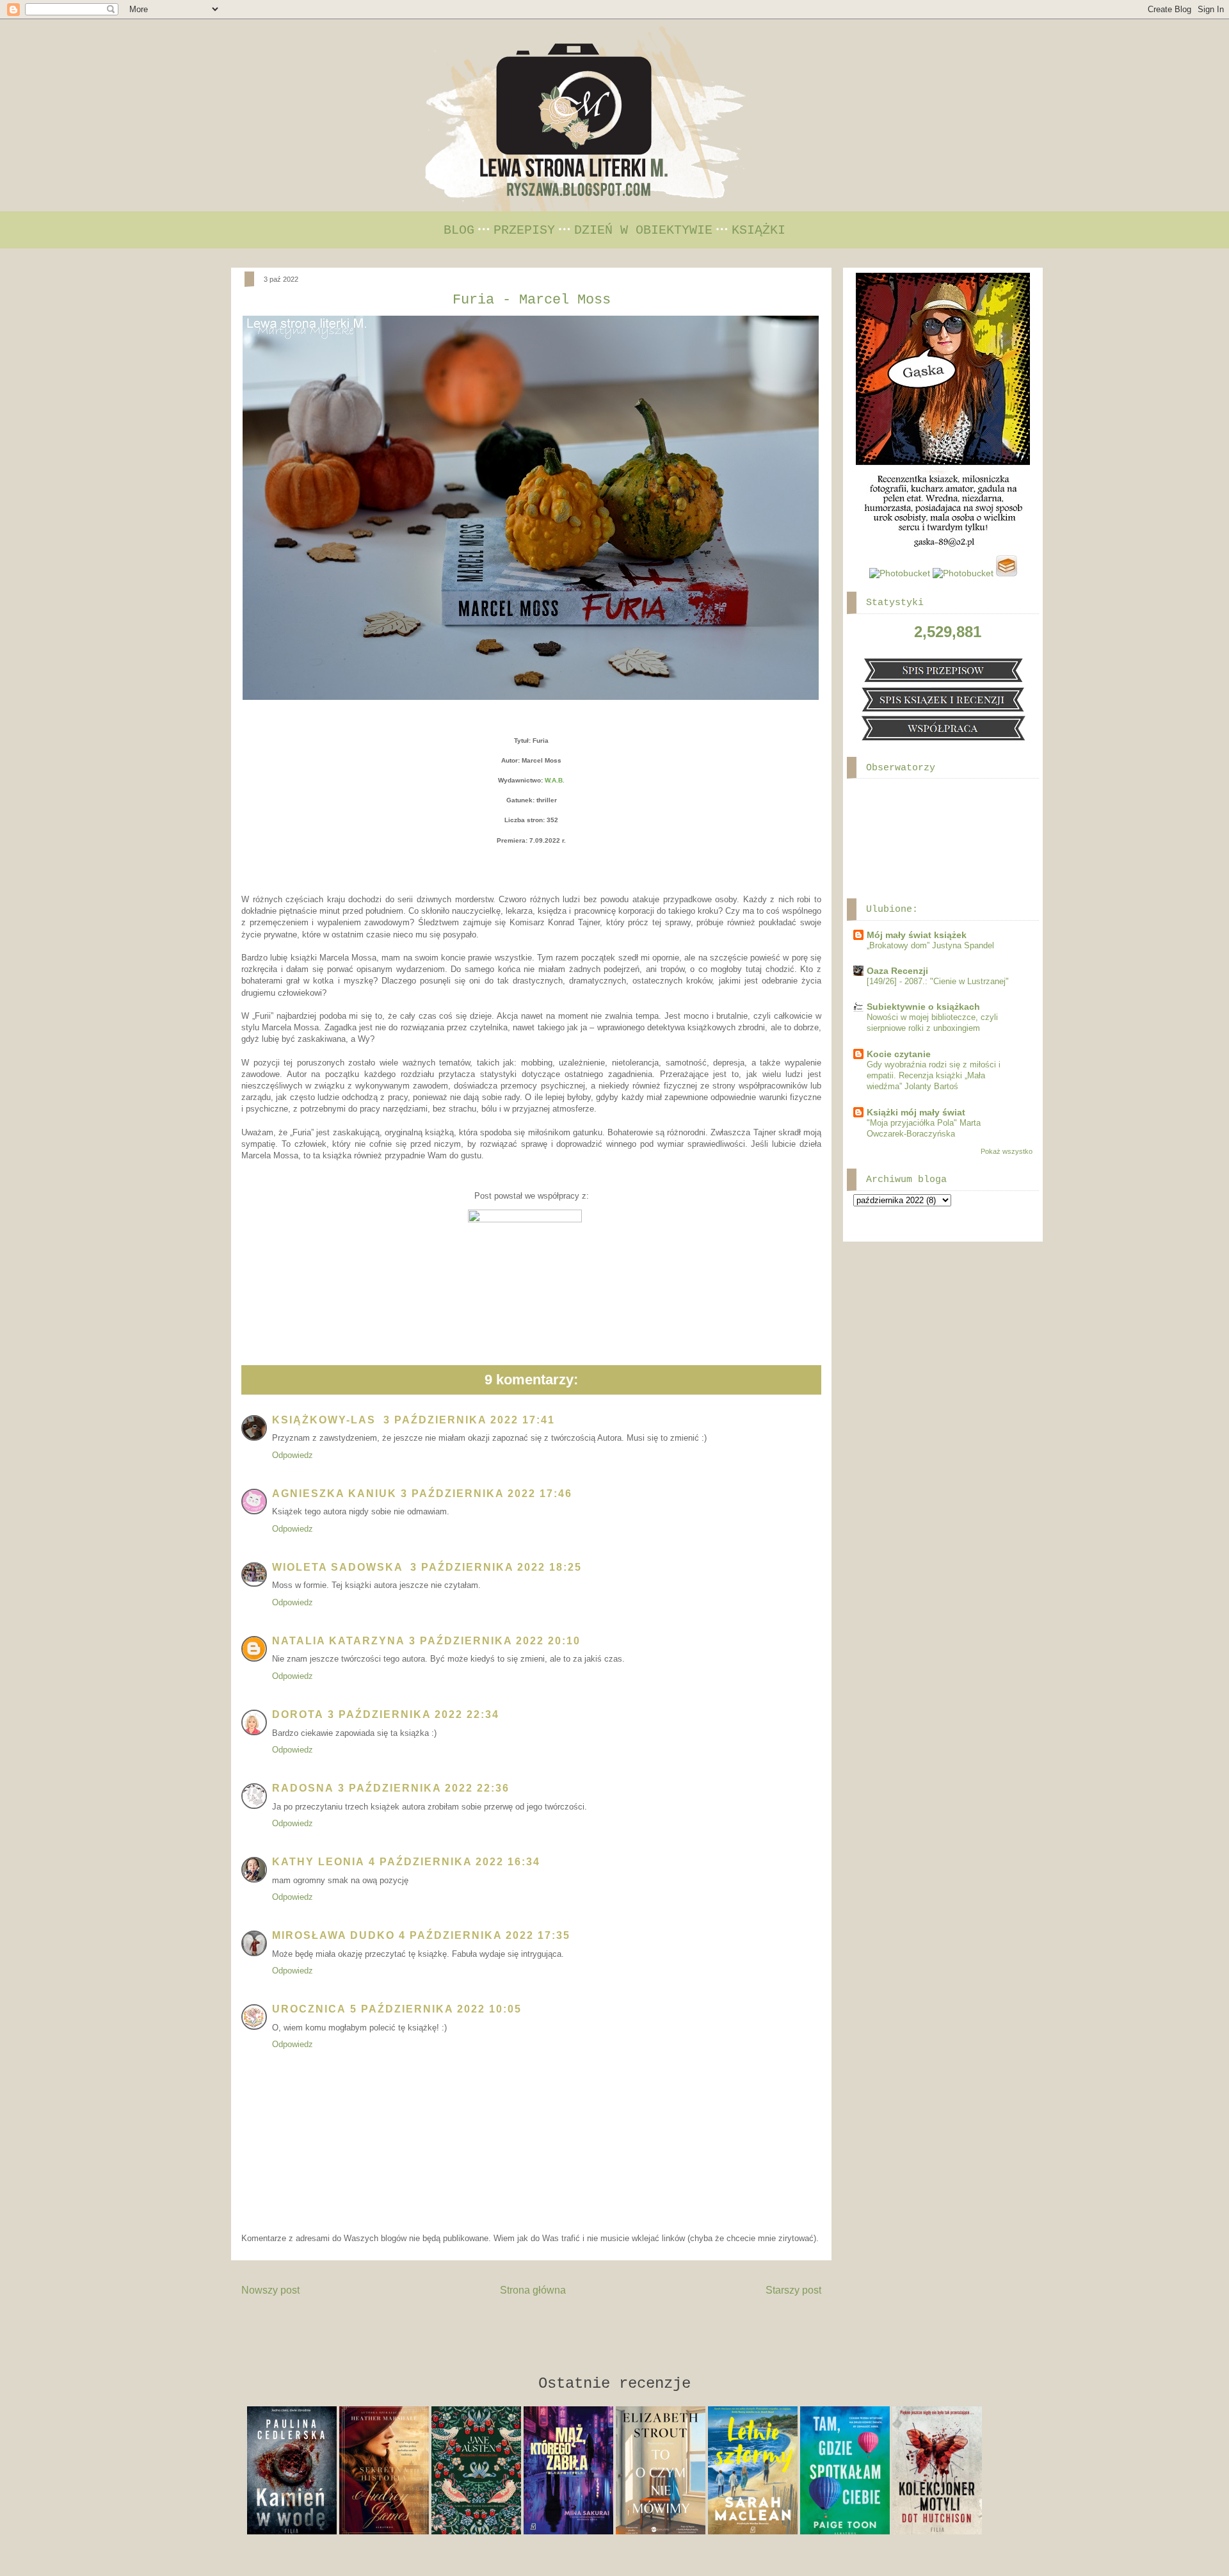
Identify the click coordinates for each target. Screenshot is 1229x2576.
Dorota (298, 1714)
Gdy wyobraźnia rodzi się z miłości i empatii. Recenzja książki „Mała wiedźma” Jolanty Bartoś (934, 1076)
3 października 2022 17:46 (486, 1494)
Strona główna (533, 2290)
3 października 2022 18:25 (496, 1567)
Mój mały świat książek (917, 935)
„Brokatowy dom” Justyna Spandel (930, 945)
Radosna (303, 1788)
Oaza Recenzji (897, 971)
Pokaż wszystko (1007, 1151)
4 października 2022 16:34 (454, 1862)
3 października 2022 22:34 (414, 1714)
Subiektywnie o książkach (923, 1007)
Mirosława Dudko (333, 1935)
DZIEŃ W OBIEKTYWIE (643, 230)
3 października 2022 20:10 (495, 1641)
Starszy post (793, 2290)
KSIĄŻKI (759, 230)
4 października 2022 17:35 (485, 1935)
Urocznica (309, 2009)
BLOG (459, 230)
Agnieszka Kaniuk (334, 1494)
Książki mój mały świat (916, 1112)
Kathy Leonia (318, 1862)
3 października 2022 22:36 (424, 1788)
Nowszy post (270, 2290)
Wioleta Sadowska (339, 1567)
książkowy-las (326, 1420)
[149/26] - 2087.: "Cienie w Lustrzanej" (938, 981)
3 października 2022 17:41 (469, 1420)
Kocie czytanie (899, 1054)
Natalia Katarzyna (339, 1641)
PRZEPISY (524, 230)
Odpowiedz (293, 1455)
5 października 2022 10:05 (436, 2009)
